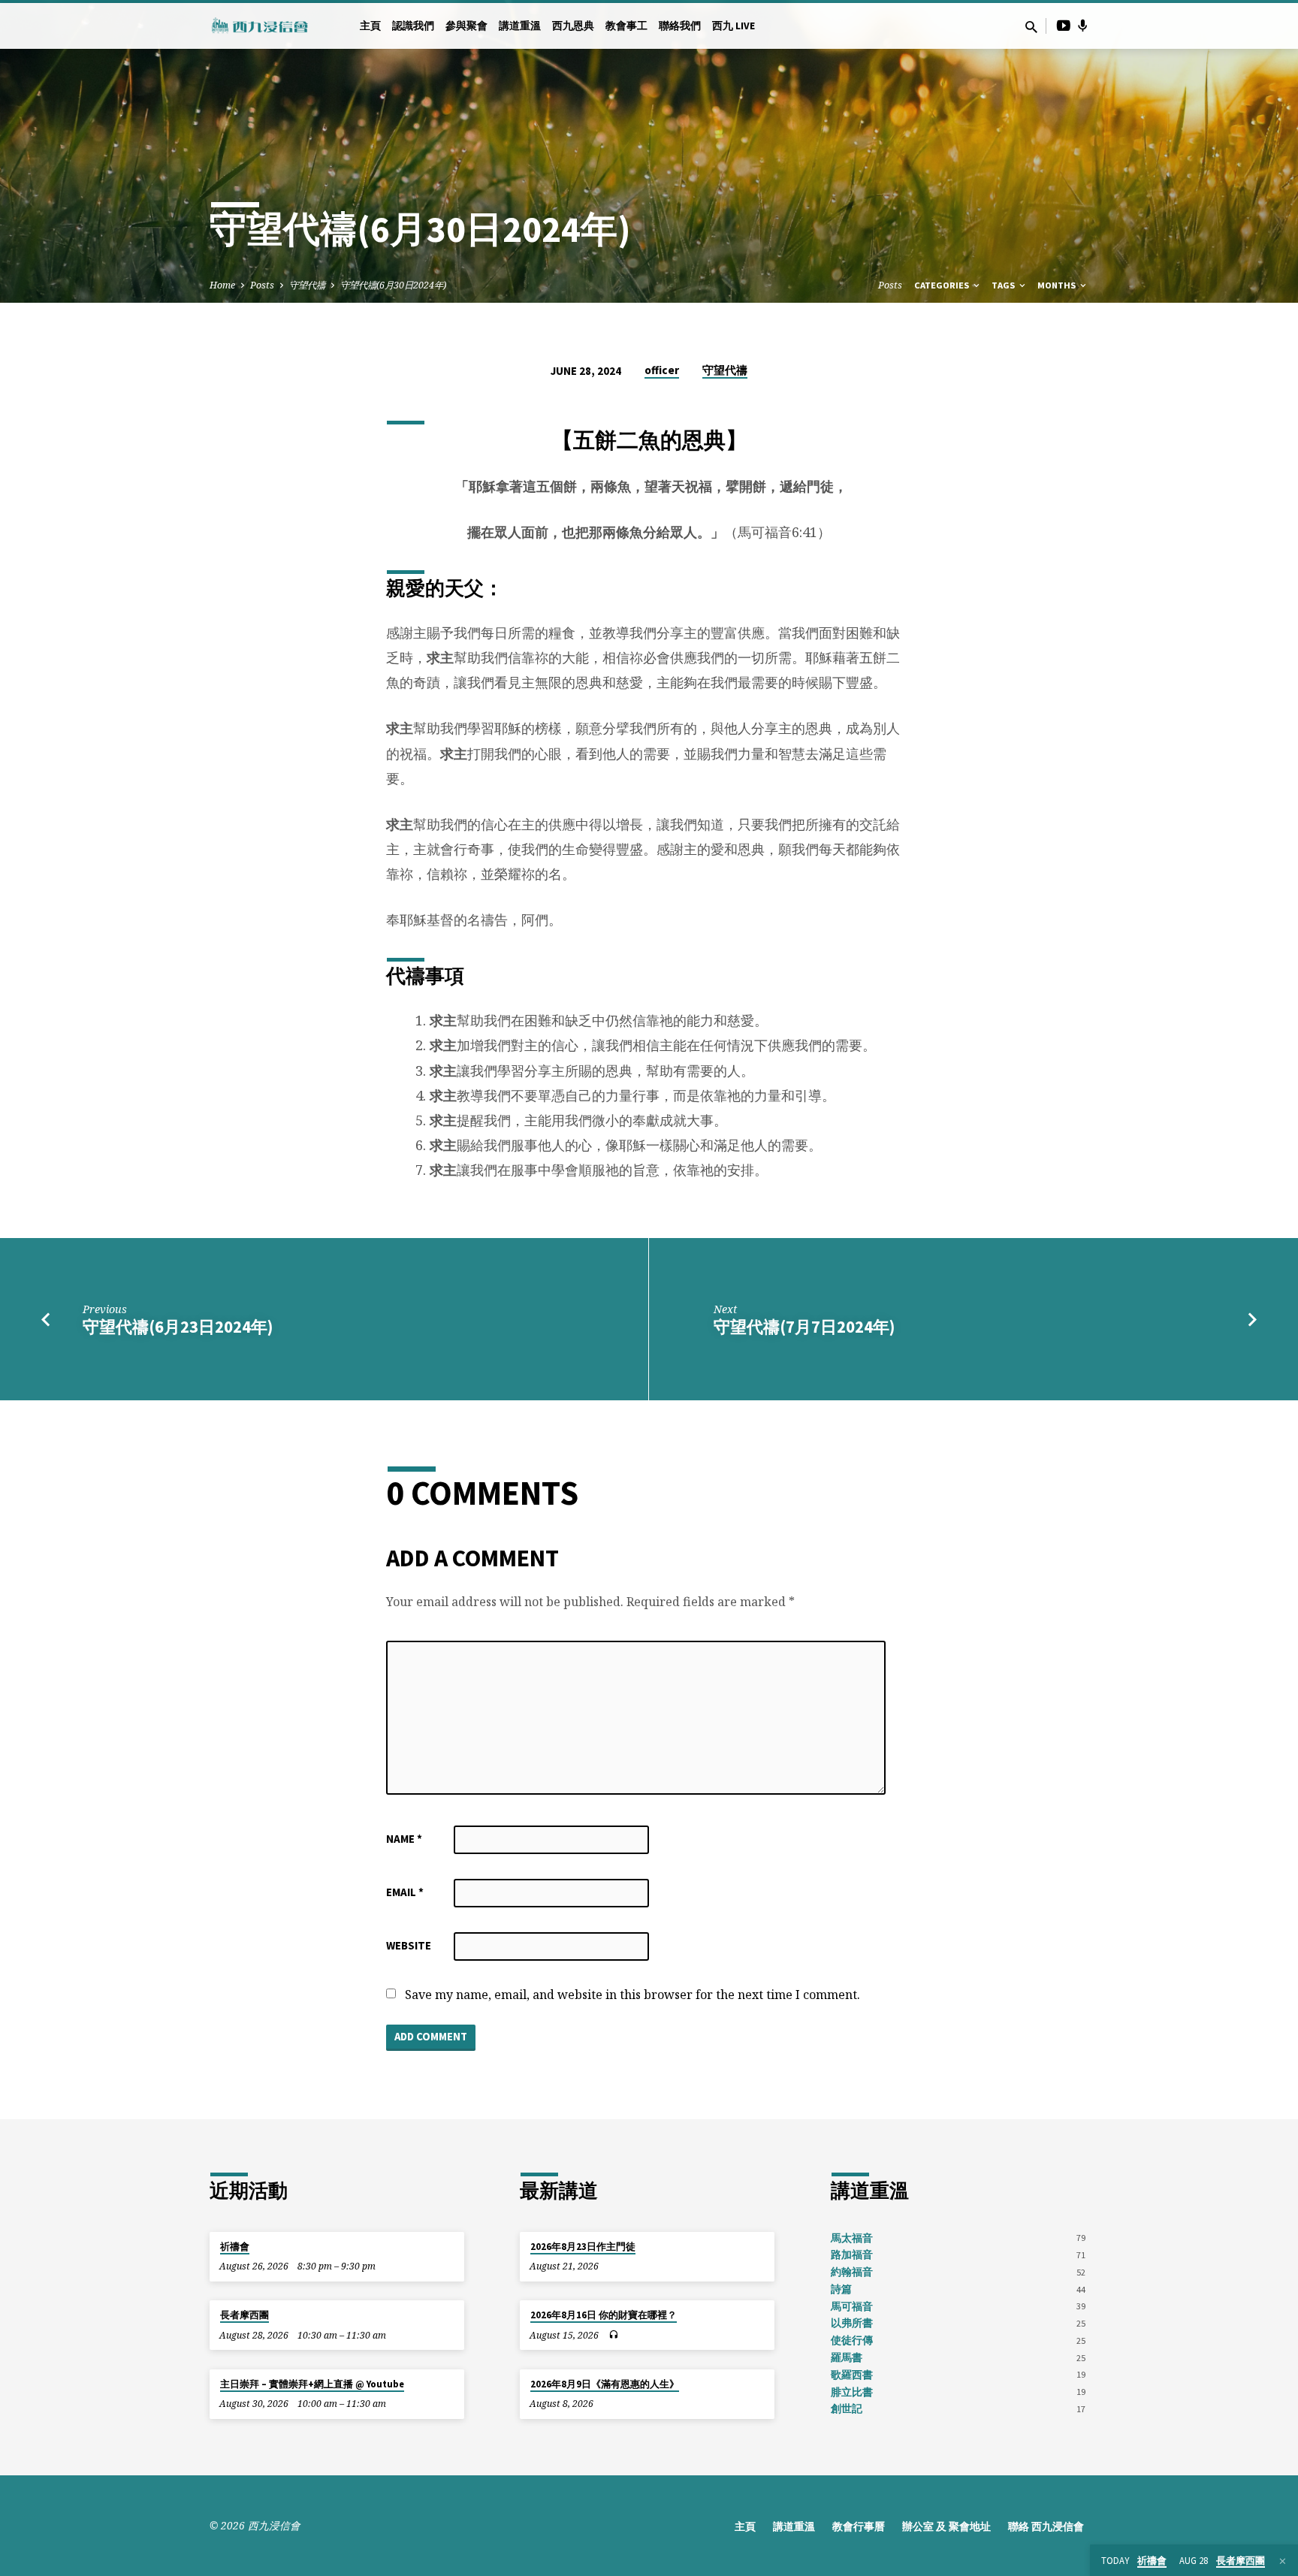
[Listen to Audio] (613, 2335)
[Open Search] (1031, 27)
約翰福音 (852, 2272)
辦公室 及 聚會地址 (946, 2527)
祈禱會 (235, 2247)
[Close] (1283, 2561)
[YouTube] (1064, 25)
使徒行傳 (852, 2340)
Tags (1004, 285)
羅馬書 (847, 2358)
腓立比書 (852, 2392)
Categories (943, 285)
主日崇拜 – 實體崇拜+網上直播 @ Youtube (312, 2384)
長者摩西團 (245, 2315)
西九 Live (734, 26)
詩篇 (841, 2289)
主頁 (370, 26)
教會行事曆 (859, 2527)
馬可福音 (852, 2307)
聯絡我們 (680, 26)
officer (662, 370)
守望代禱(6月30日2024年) (393, 285)
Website (409, 1945)
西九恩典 (573, 26)
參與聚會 (466, 26)
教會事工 (626, 26)
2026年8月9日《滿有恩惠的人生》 (605, 2384)
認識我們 (413, 26)
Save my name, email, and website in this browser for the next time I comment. (632, 1995)
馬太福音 (852, 2238)
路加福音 (852, 2255)
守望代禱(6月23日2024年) (178, 1327)
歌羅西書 (852, 2375)
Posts (262, 285)
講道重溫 (520, 26)
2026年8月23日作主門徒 (583, 2247)
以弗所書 (852, 2323)
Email (405, 1892)
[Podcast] (1083, 26)
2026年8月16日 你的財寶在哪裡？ (604, 2315)
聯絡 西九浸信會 (1046, 2527)
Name (404, 1839)
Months (1058, 285)
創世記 (847, 2409)
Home (222, 285)
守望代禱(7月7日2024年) (804, 1327)
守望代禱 (307, 285)
